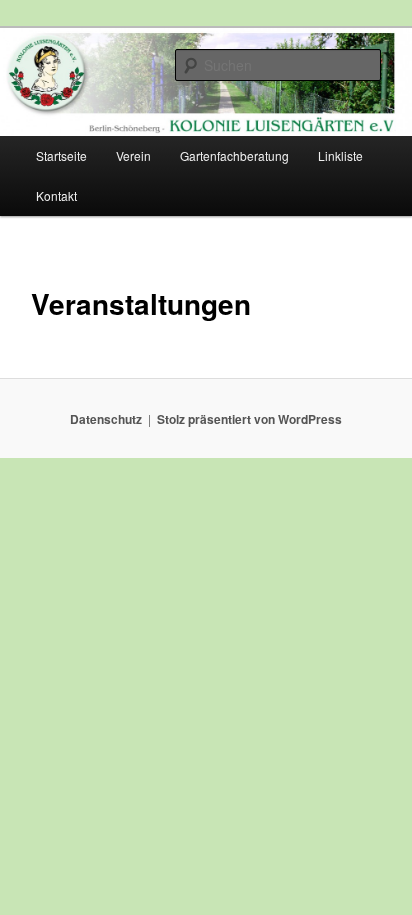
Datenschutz (106, 419)
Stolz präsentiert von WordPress (249, 419)
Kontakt (56, 195)
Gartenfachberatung (234, 155)
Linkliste (340, 155)
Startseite (61, 155)
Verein (133, 155)
